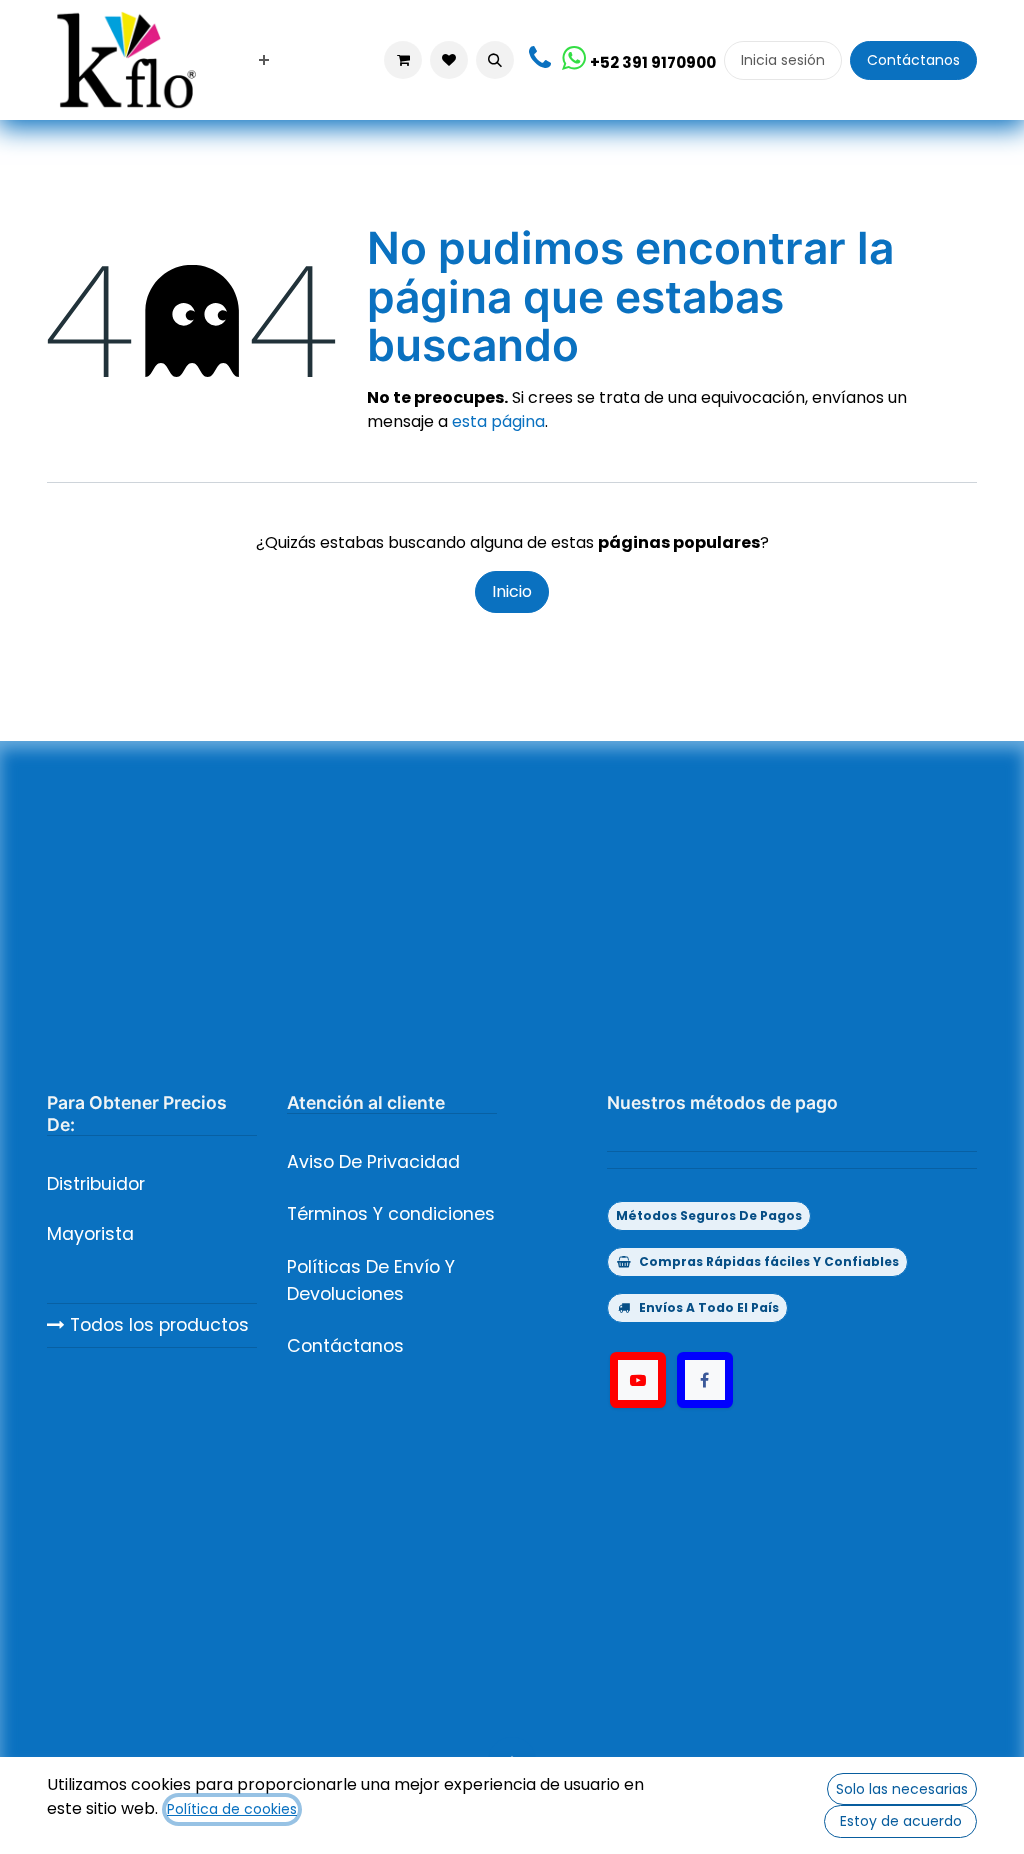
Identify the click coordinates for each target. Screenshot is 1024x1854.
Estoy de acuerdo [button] (901, 1821)
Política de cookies (232, 1809)
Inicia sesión (783, 60)
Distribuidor (96, 1184)
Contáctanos (913, 60)
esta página (498, 421)
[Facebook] (705, 1380)
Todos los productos (157, 1325)
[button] (495, 60)
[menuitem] (264, 60)
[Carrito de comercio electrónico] (403, 60)
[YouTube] (638, 1380)
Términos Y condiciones (391, 1214)
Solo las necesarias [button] (902, 1789)
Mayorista (90, 1234)
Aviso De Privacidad (373, 1162)
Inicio (512, 591)
